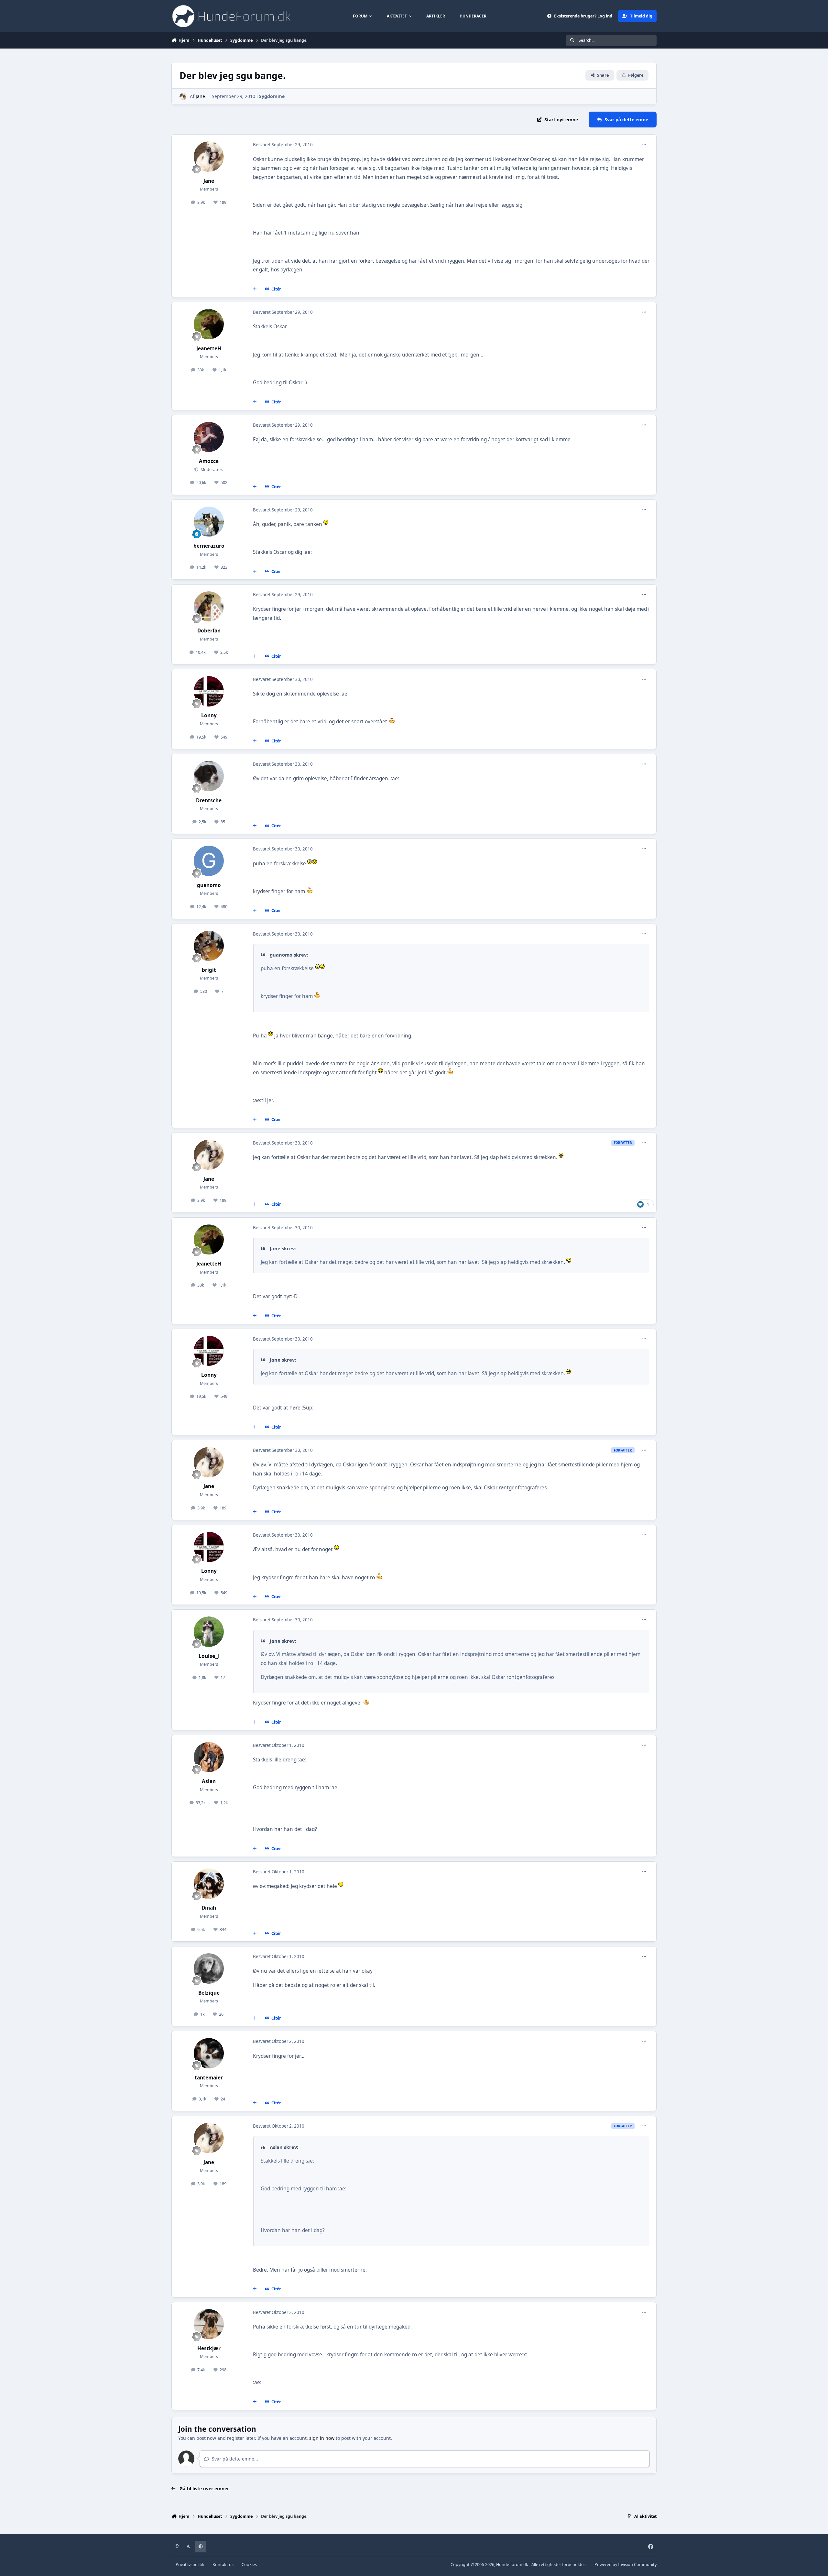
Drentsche (209, 800)
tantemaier (209, 2078)
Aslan (209, 1781)
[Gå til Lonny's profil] (209, 691)
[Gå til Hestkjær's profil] (209, 2324)
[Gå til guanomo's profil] (209, 861)
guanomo (209, 885)
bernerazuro (209, 546)
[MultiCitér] (255, 289)
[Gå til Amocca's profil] (209, 437)
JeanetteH (209, 349)
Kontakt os (223, 2565)
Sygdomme (272, 96)
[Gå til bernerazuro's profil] (209, 522)
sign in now (322, 2438)
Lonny (209, 715)
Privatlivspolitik (190, 2565)
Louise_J (209, 1656)
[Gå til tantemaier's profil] (209, 2053)
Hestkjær (209, 2348)
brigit (209, 970)
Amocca (209, 461)
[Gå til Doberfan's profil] (209, 607)
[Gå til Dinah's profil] (209, 1884)
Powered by (626, 2565)
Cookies (249, 2565)
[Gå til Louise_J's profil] (209, 1632)
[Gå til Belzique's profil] (209, 1968)
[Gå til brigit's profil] (209, 946)
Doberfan (209, 631)
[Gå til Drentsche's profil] (209, 776)
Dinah (209, 1908)
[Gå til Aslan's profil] (209, 1757)
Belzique (209, 1993)
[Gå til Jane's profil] (183, 97)
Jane (200, 96)
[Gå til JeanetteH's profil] (209, 324)
